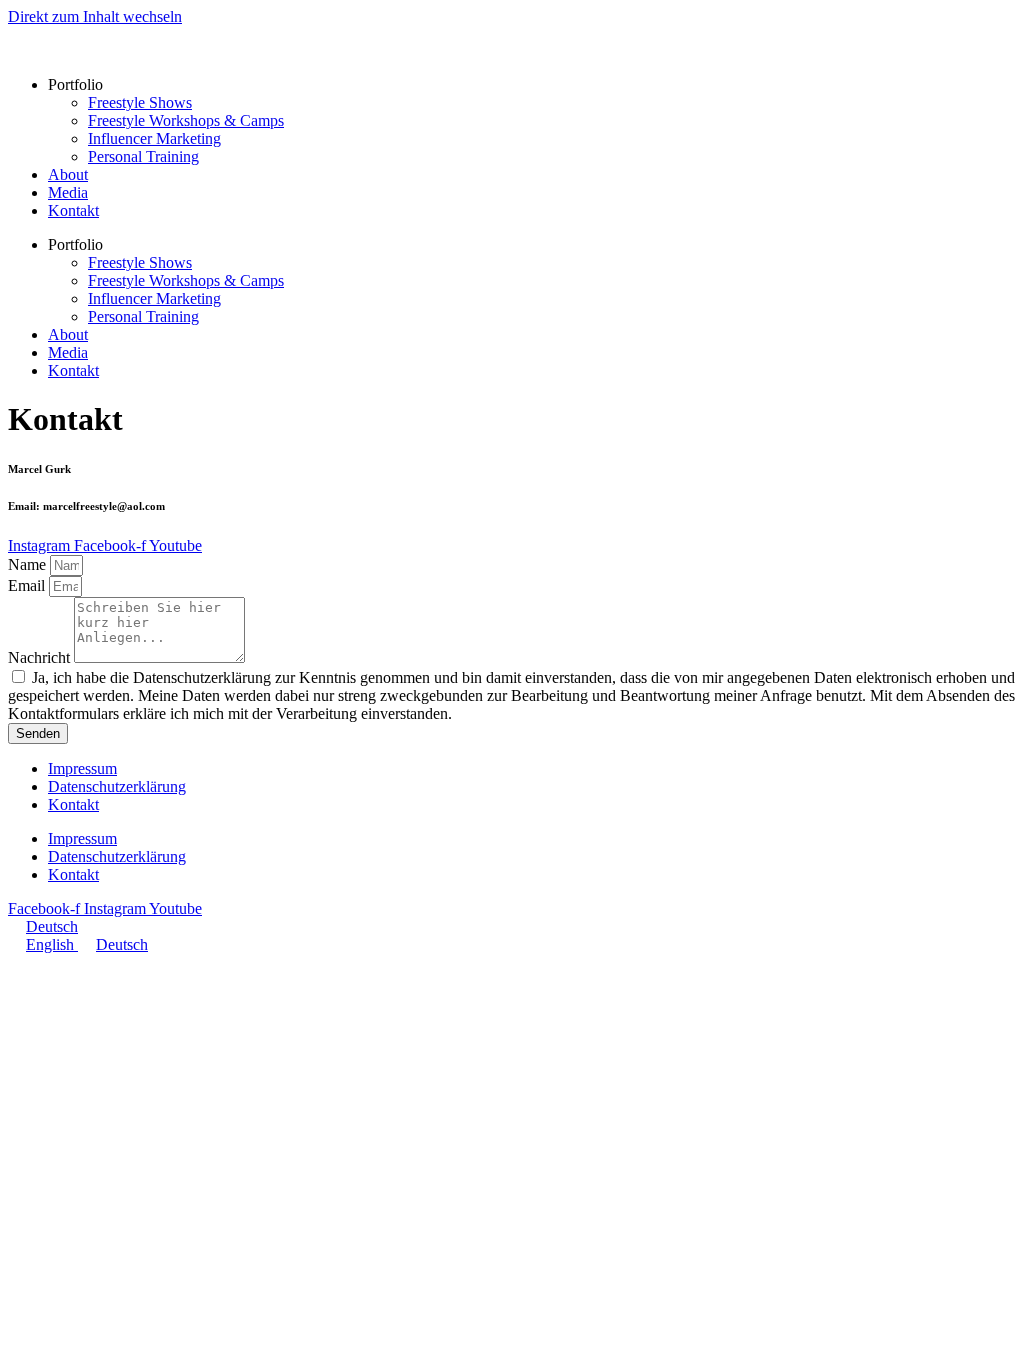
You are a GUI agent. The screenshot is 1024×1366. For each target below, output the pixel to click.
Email (28, 585)
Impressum (82, 768)
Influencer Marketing (154, 138)
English (52, 944)
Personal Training (143, 156)
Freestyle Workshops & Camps (186, 120)
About (68, 174)
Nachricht (41, 657)
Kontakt (73, 210)
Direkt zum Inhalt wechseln (95, 16)
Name (29, 564)
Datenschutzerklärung (117, 786)
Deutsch (52, 926)
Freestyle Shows (140, 102)
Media (68, 192)
